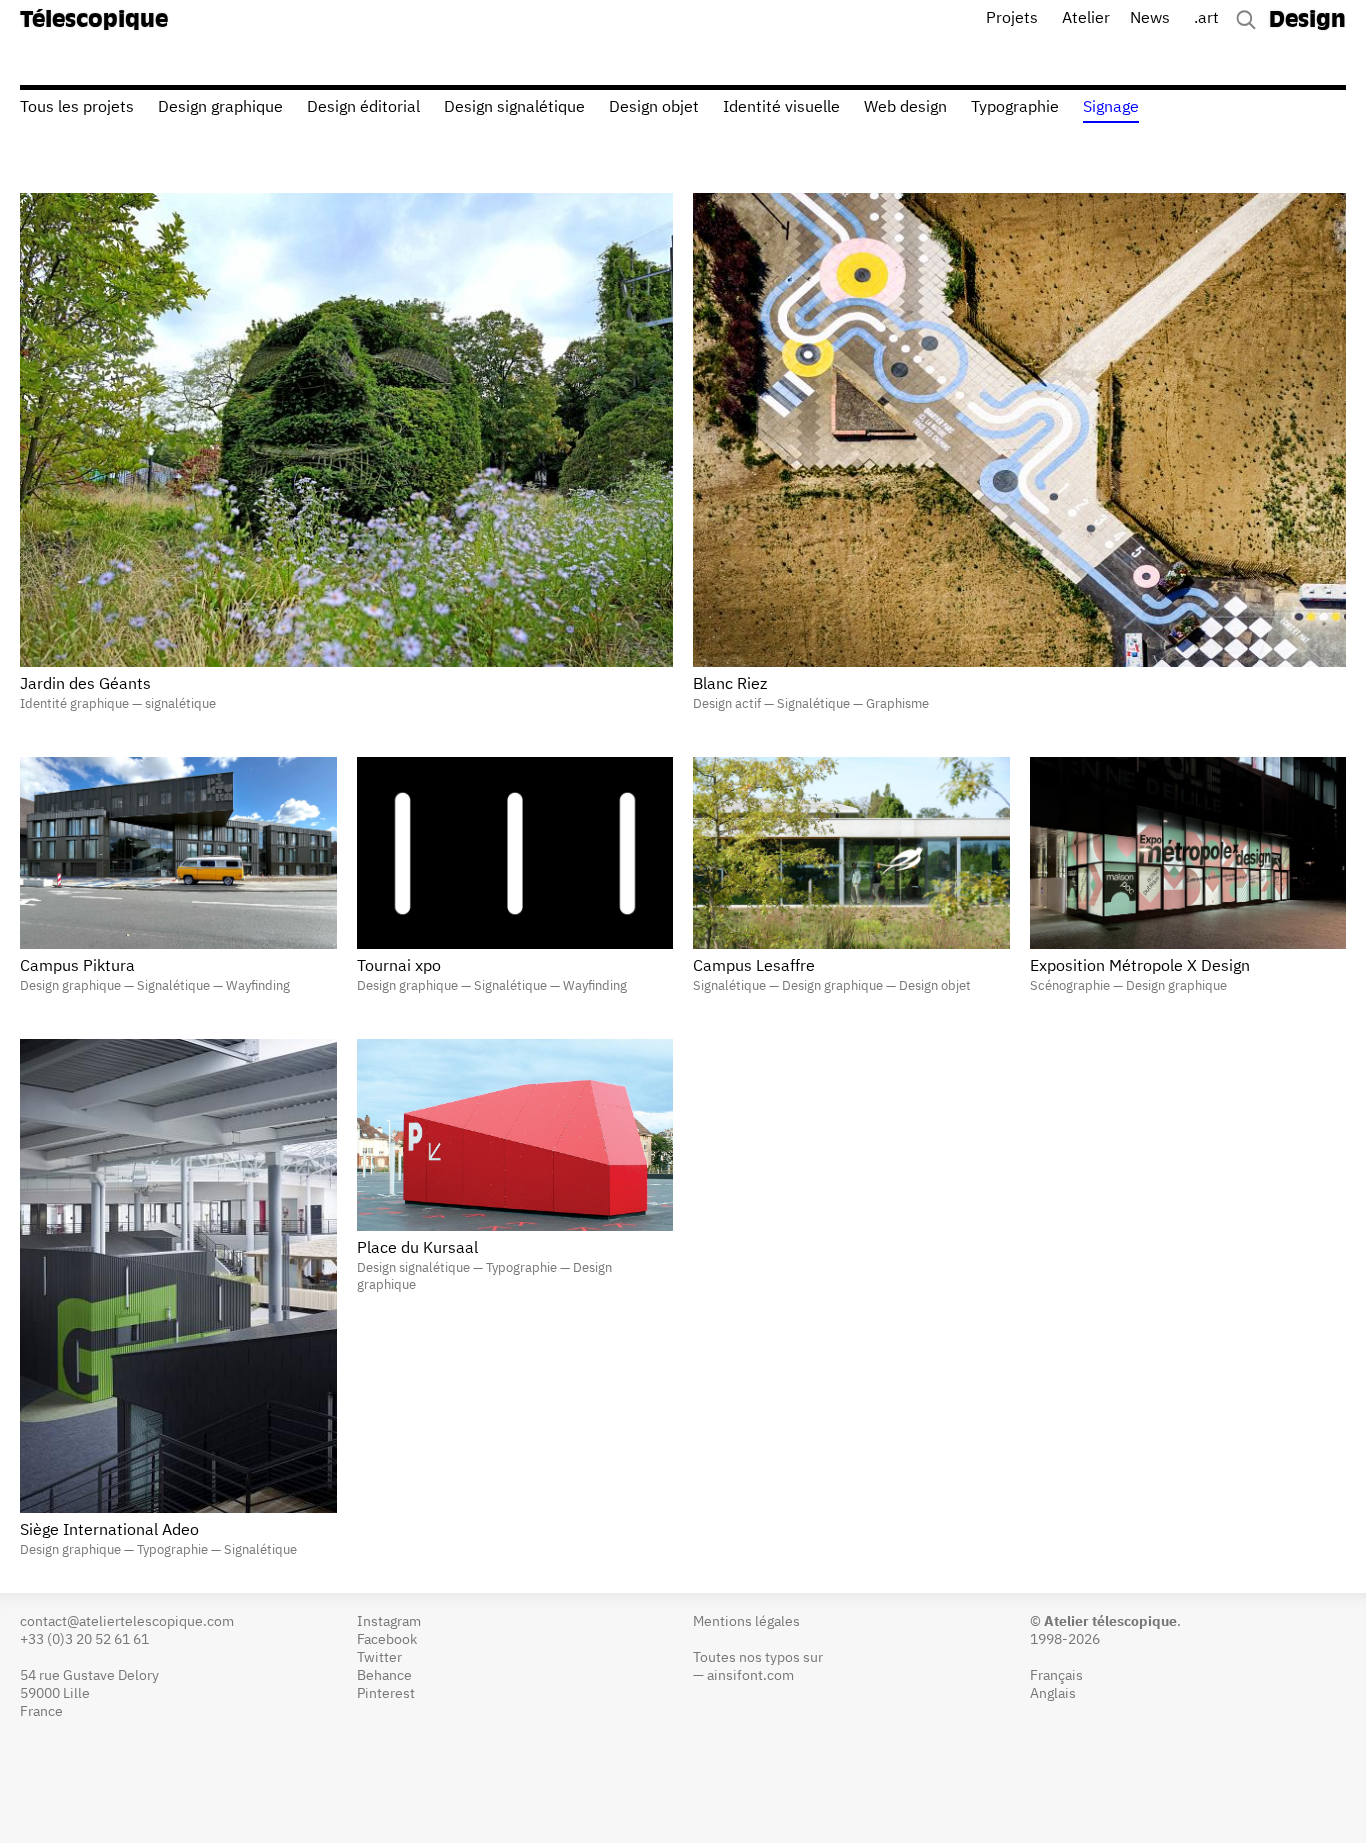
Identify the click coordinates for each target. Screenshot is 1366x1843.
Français (1056, 1676)
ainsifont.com (750, 1676)
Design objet (654, 108)
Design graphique (220, 108)
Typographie (1015, 108)
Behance (384, 1676)
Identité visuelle (781, 108)
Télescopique (94, 21)
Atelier (1086, 19)
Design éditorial (363, 108)
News (1150, 19)
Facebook (387, 1640)
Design (1307, 21)
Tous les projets (77, 108)
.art (1206, 19)
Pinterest (386, 1694)
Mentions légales (746, 1622)
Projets (1012, 19)
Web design (905, 108)
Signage (1111, 108)
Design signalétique (514, 108)
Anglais (1053, 1694)
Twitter (379, 1658)
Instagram (389, 1622)
